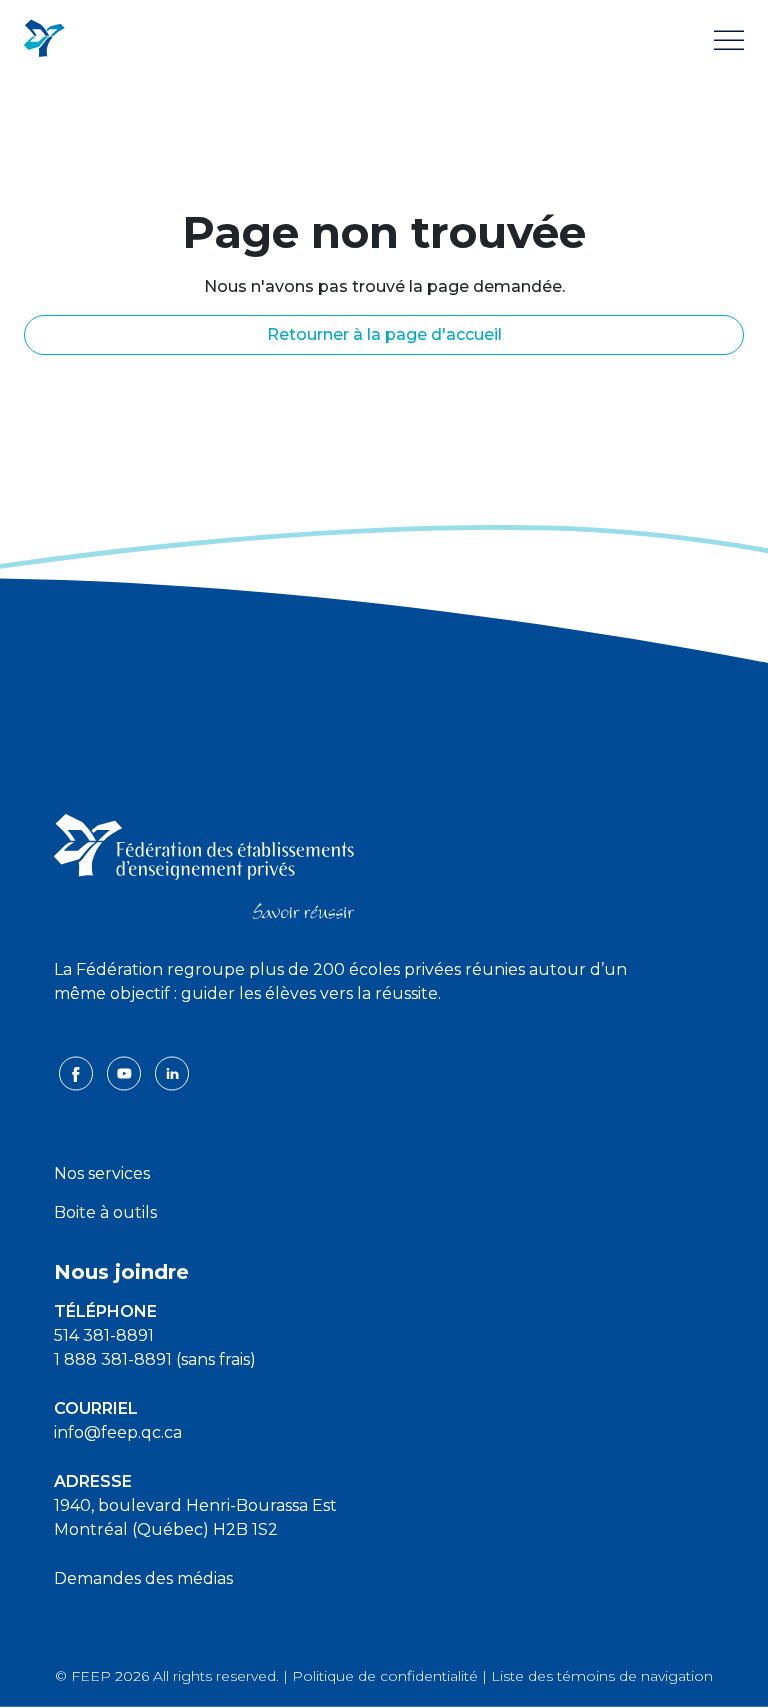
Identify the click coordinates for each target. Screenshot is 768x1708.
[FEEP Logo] (44, 39)
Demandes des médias (143, 1578)
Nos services (102, 1173)
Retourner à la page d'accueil (384, 334)
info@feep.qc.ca (118, 1432)
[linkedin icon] (172, 1072)
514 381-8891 (104, 1335)
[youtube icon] (126, 1072)
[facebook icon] (78, 1072)
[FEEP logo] (204, 864)
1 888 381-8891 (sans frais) (155, 1359)
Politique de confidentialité (385, 1676)
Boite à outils (105, 1212)
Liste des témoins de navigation (602, 1676)
